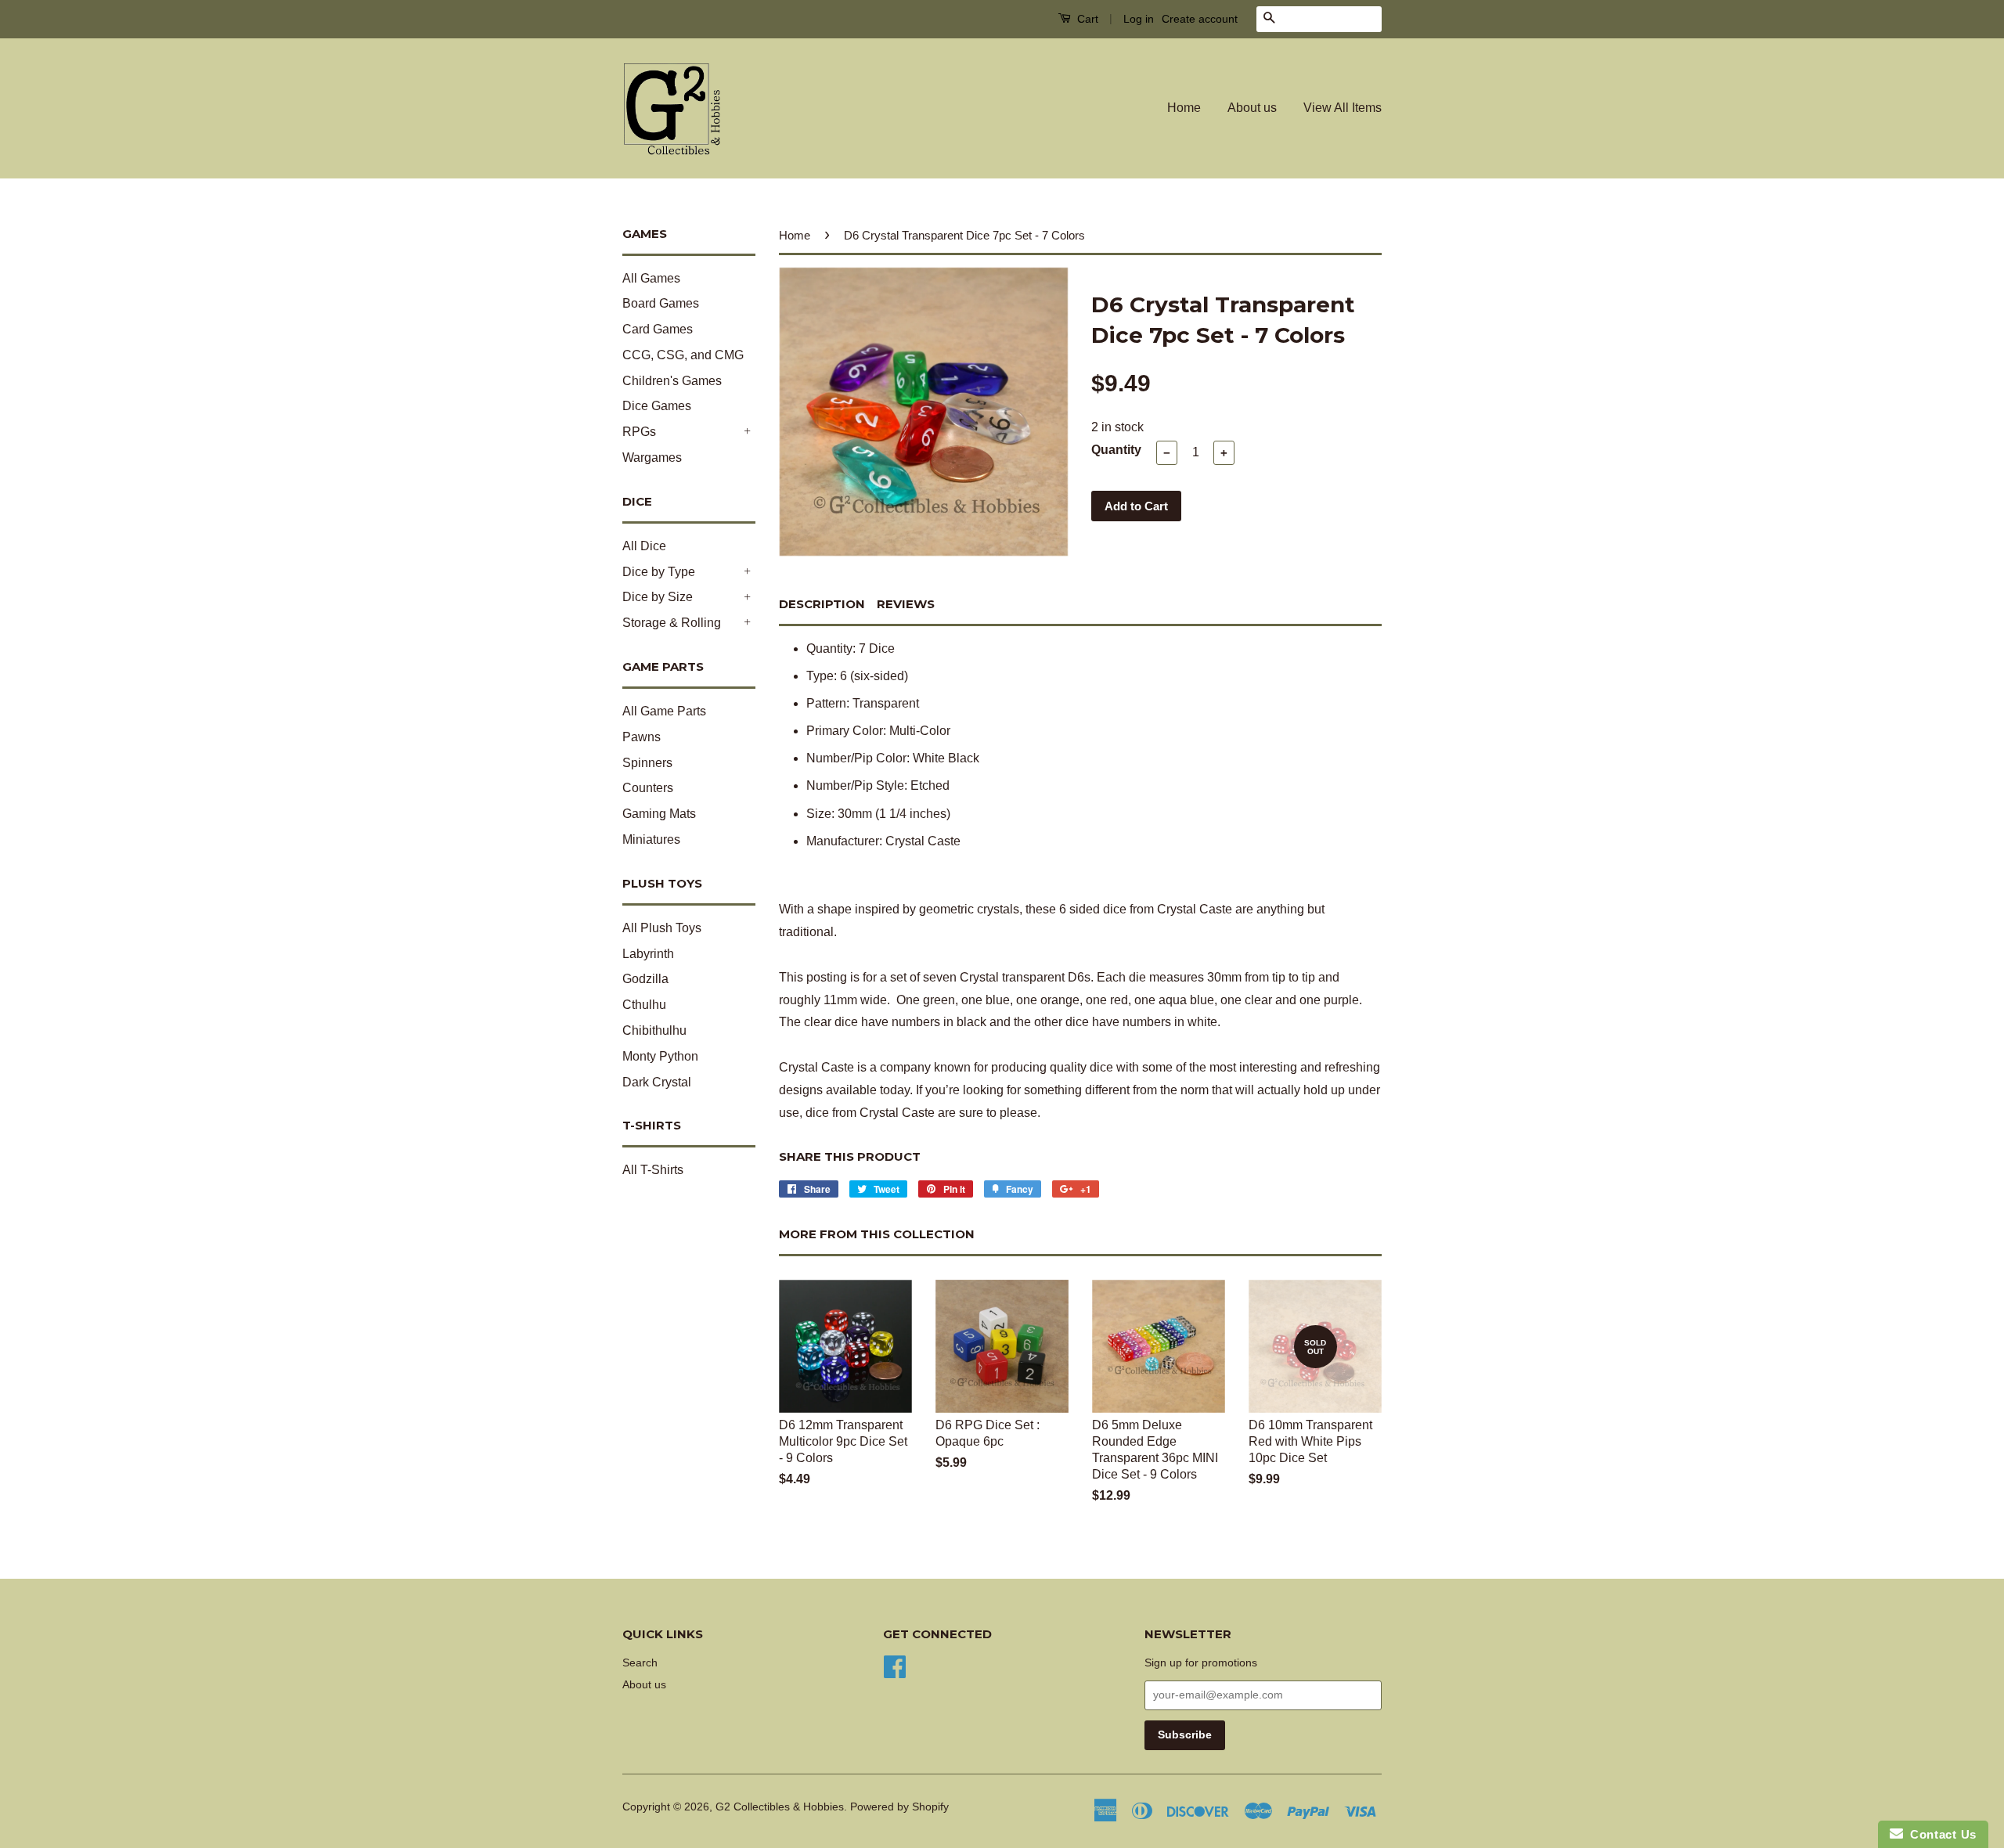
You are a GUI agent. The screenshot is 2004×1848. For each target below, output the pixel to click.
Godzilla (645, 979)
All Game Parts (664, 711)
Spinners (647, 763)
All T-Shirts (653, 1170)
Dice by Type (659, 572)
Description (822, 604)
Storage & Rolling (672, 623)
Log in (1139, 19)
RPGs (639, 432)
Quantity (1116, 450)
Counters (648, 788)
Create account (1200, 19)
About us (1252, 108)
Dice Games (657, 406)
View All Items (1343, 108)
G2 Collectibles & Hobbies (780, 1807)
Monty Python (660, 1056)
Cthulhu (644, 1005)
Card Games (658, 329)
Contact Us (1940, 1834)
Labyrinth (648, 954)
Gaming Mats (659, 814)
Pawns (642, 737)
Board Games (661, 303)
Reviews (906, 604)
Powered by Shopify (899, 1807)
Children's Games (672, 381)
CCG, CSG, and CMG (683, 355)
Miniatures (651, 839)
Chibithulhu (654, 1030)
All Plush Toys (662, 928)
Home (1184, 108)
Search (640, 1663)
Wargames (652, 457)
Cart (1086, 19)
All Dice (644, 546)
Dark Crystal (657, 1082)
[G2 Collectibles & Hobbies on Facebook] (895, 1665)
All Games (651, 278)
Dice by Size (658, 597)
